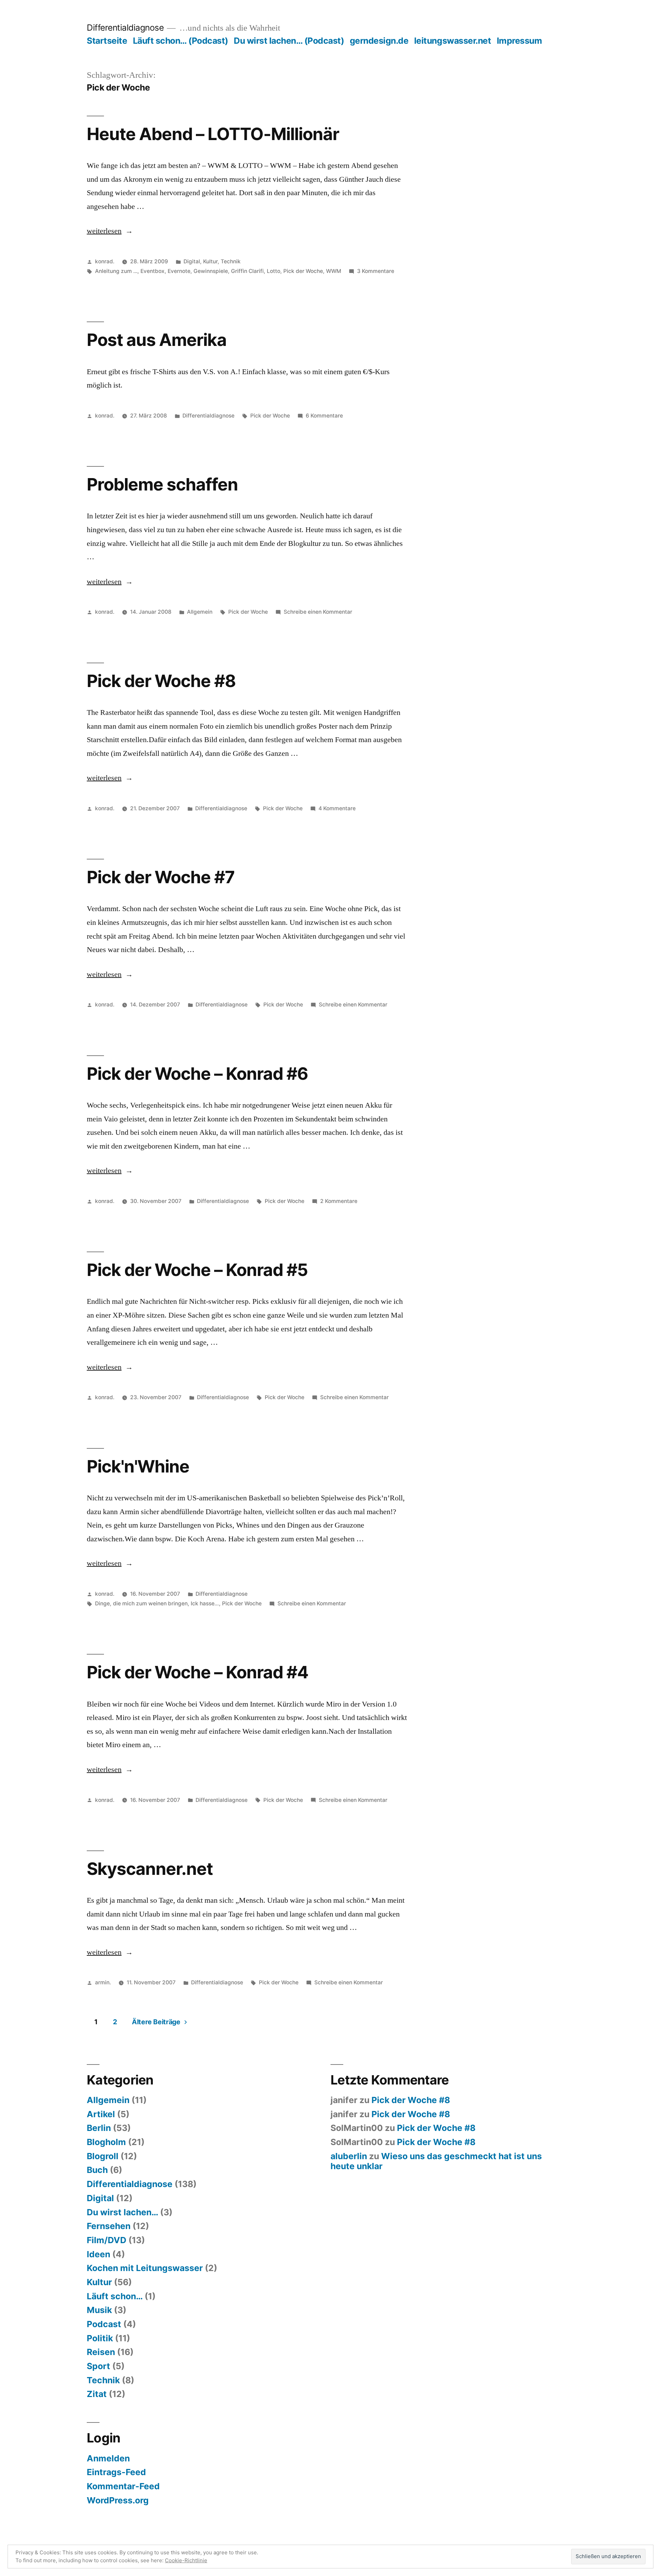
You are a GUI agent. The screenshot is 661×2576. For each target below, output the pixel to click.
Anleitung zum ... (116, 271)
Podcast (104, 2324)
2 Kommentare (339, 1201)
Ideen (98, 2254)
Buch (97, 2170)
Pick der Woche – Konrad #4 (198, 1672)
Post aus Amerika (157, 340)
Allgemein (200, 612)
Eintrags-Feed (116, 2472)
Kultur (210, 261)
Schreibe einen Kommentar (318, 612)
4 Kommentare (337, 808)
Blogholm (106, 2142)
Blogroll (103, 2156)
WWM (334, 271)
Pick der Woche (303, 271)
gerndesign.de (379, 41)
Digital (192, 261)
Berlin (99, 2128)
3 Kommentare (376, 271)
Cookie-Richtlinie (186, 2560)
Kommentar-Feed (123, 2486)
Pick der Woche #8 (161, 681)
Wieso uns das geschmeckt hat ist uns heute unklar (436, 2161)
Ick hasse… (205, 1603)
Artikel (101, 2114)
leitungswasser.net (453, 41)
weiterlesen (104, 231)
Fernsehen (109, 2226)
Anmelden (108, 2458)
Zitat (97, 2394)
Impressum (520, 41)
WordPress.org (118, 2500)
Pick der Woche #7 (161, 877)
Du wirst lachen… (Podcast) (289, 41)
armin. (103, 1982)
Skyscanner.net (150, 1869)
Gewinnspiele (211, 271)
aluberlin (349, 2156)
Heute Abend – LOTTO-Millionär (213, 134)
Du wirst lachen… (122, 2212)
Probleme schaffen (162, 484)
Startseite (107, 41)
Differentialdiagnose (125, 28)
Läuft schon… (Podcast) (181, 41)
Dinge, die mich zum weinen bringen (141, 1603)
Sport (98, 2366)
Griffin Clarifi (247, 271)
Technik (231, 261)
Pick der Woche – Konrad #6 (197, 1074)
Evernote (179, 271)
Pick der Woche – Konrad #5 (197, 1270)
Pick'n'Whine (138, 1466)
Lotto (274, 271)
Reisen (101, 2352)
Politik (100, 2338)
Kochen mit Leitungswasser (145, 2268)
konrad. (105, 261)
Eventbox (153, 271)
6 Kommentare (324, 416)
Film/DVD (107, 2240)
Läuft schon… (115, 2296)
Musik (99, 2310)
